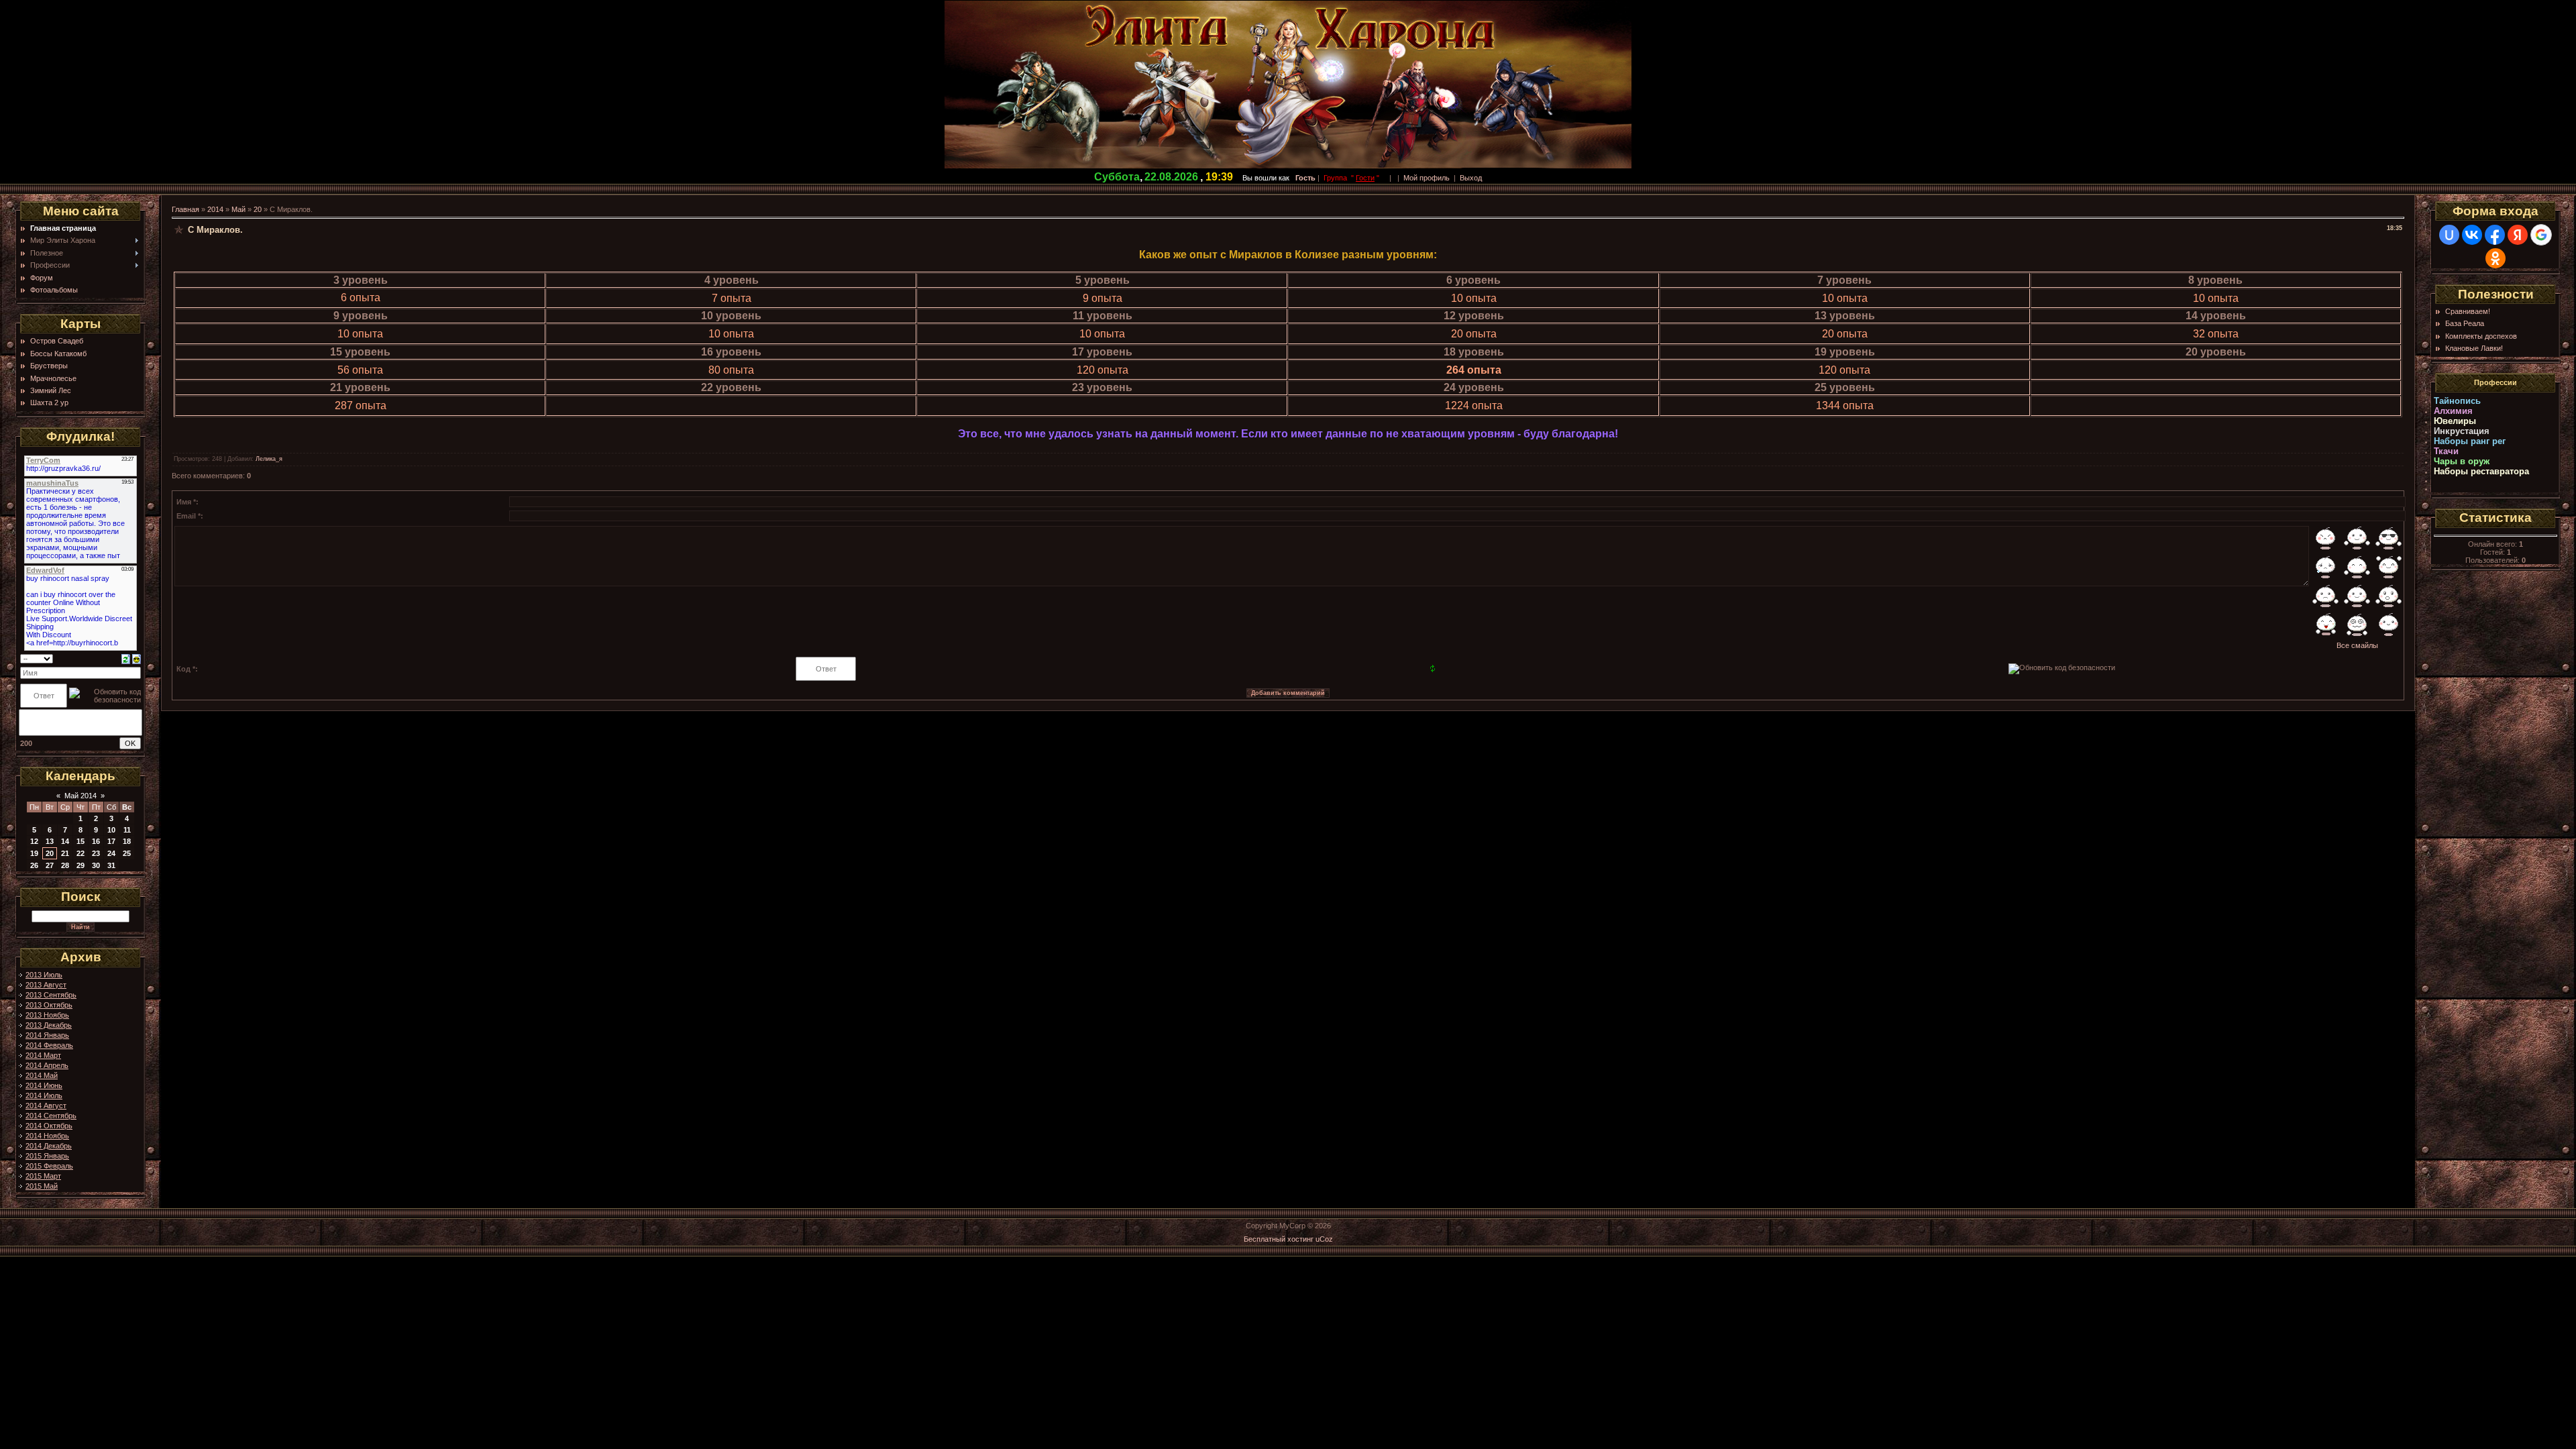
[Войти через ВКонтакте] (2472, 235)
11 (127, 830)
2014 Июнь (44, 1085)
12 (34, 841)
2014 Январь (47, 1035)
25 (127, 853)
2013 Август (46, 985)
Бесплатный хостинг (1279, 1239)
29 (80, 865)
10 (111, 830)
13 (50, 841)
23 (96, 853)
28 (65, 865)
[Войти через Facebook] (2495, 235)
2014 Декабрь (49, 1146)
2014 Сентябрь (51, 1116)
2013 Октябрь (49, 1005)
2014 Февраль (49, 1045)
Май (238, 209)
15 (80, 841)
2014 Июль (44, 1095)
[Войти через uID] (2449, 235)
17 (111, 841)
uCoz (1324, 1239)
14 (65, 841)
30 (96, 865)
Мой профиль (1427, 178)
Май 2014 (80, 796)
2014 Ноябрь (47, 1136)
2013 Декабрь (49, 1025)
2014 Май (42, 1075)
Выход (1471, 178)
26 (34, 865)
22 (80, 853)
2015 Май (42, 1186)
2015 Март (43, 1176)
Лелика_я (269, 459)
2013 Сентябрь (51, 995)
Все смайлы (2357, 645)
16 (96, 841)
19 (34, 853)
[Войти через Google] (2541, 235)
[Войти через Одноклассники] (2495, 258)
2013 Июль (44, 975)
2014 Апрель (47, 1065)
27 (50, 865)
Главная (185, 209)
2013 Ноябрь (47, 1015)
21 (65, 853)
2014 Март (43, 1055)
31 (111, 865)
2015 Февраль (49, 1166)
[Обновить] (126, 658)
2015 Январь (47, 1156)
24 (111, 853)
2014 (215, 209)
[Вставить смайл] (137, 658)
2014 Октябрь (49, 1126)
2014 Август (46, 1106)
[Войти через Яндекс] (2518, 235)
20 (50, 853)
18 (127, 841)
